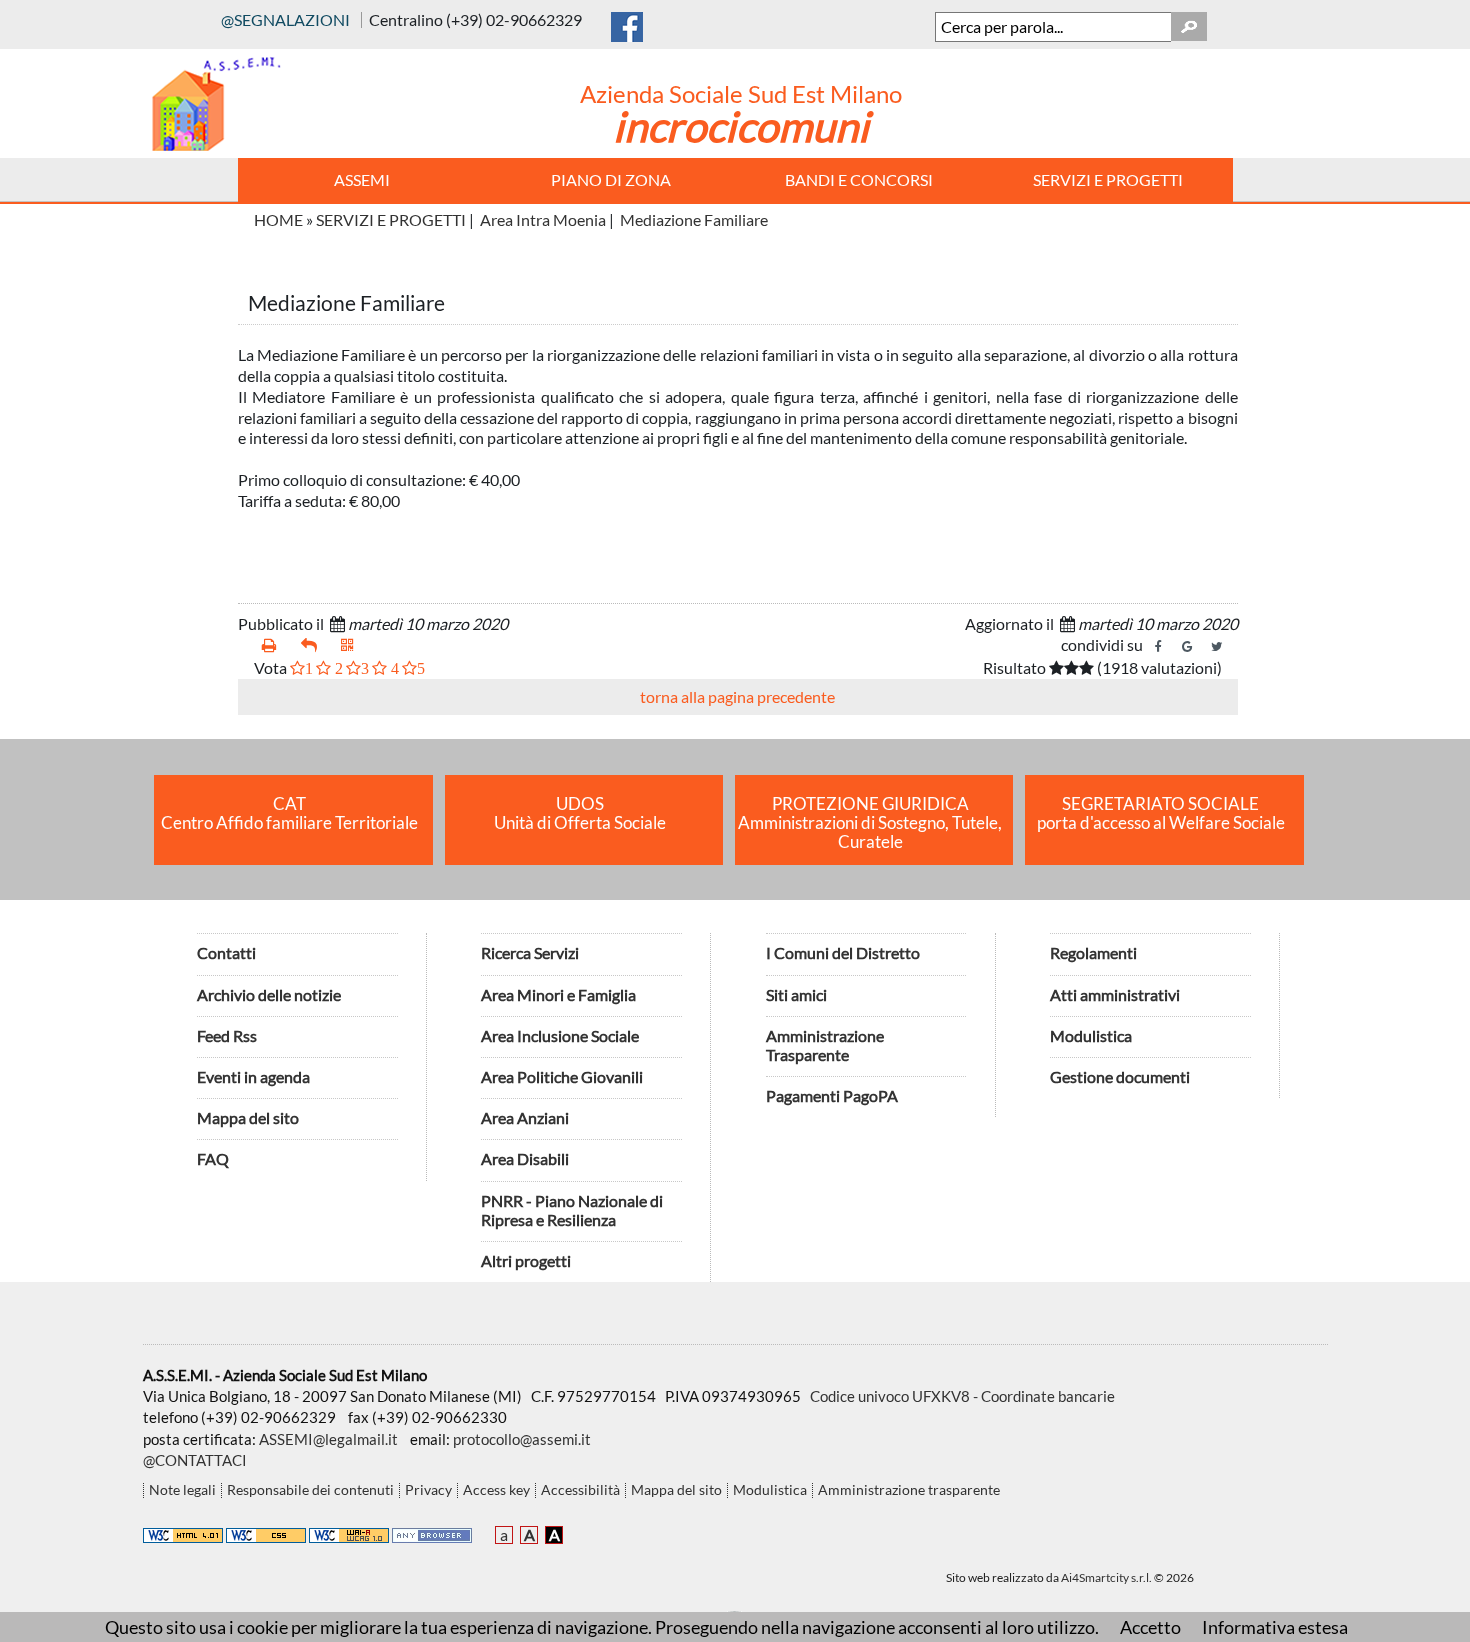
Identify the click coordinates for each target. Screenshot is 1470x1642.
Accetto (1150, 1627)
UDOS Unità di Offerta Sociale (580, 813)
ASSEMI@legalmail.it (328, 1439)
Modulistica (1091, 1035)
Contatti (226, 952)
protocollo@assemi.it (522, 1439)
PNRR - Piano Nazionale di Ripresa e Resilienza (572, 1210)
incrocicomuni (741, 126)
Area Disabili (525, 1158)
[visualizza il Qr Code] (353, 645)
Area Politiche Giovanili (562, 1076)
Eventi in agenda (253, 1076)
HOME (278, 219)
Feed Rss (227, 1035)
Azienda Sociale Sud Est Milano (741, 93)
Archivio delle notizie (269, 994)
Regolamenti (1093, 952)
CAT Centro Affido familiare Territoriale (289, 813)
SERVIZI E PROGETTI (391, 219)
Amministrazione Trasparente (825, 1045)
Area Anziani (525, 1117)
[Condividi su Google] (1188, 647)
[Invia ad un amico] (313, 645)
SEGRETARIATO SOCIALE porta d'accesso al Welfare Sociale (1161, 813)
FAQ (213, 1158)
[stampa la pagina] (274, 645)
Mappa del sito (248, 1117)
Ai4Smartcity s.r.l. (1106, 1577)
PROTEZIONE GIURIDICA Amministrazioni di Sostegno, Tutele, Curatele (870, 823)
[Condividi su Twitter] (1217, 647)
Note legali (182, 1490)
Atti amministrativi (1115, 994)
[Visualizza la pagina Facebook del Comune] (627, 22)
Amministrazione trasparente (909, 1490)
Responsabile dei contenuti (310, 1490)
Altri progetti (526, 1260)
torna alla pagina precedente (737, 696)
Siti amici (796, 994)
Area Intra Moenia (543, 219)
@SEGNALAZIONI (285, 19)
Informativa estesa (1275, 1627)
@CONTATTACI (195, 1460)
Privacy (428, 1490)
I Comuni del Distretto (843, 952)
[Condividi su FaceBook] (1159, 647)
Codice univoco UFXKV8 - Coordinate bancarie (962, 1396)
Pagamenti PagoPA (832, 1095)
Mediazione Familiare (694, 219)
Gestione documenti (1120, 1076)
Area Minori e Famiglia (558, 994)
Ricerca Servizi (530, 952)
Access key (496, 1490)
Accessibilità (580, 1490)
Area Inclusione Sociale (560, 1035)
